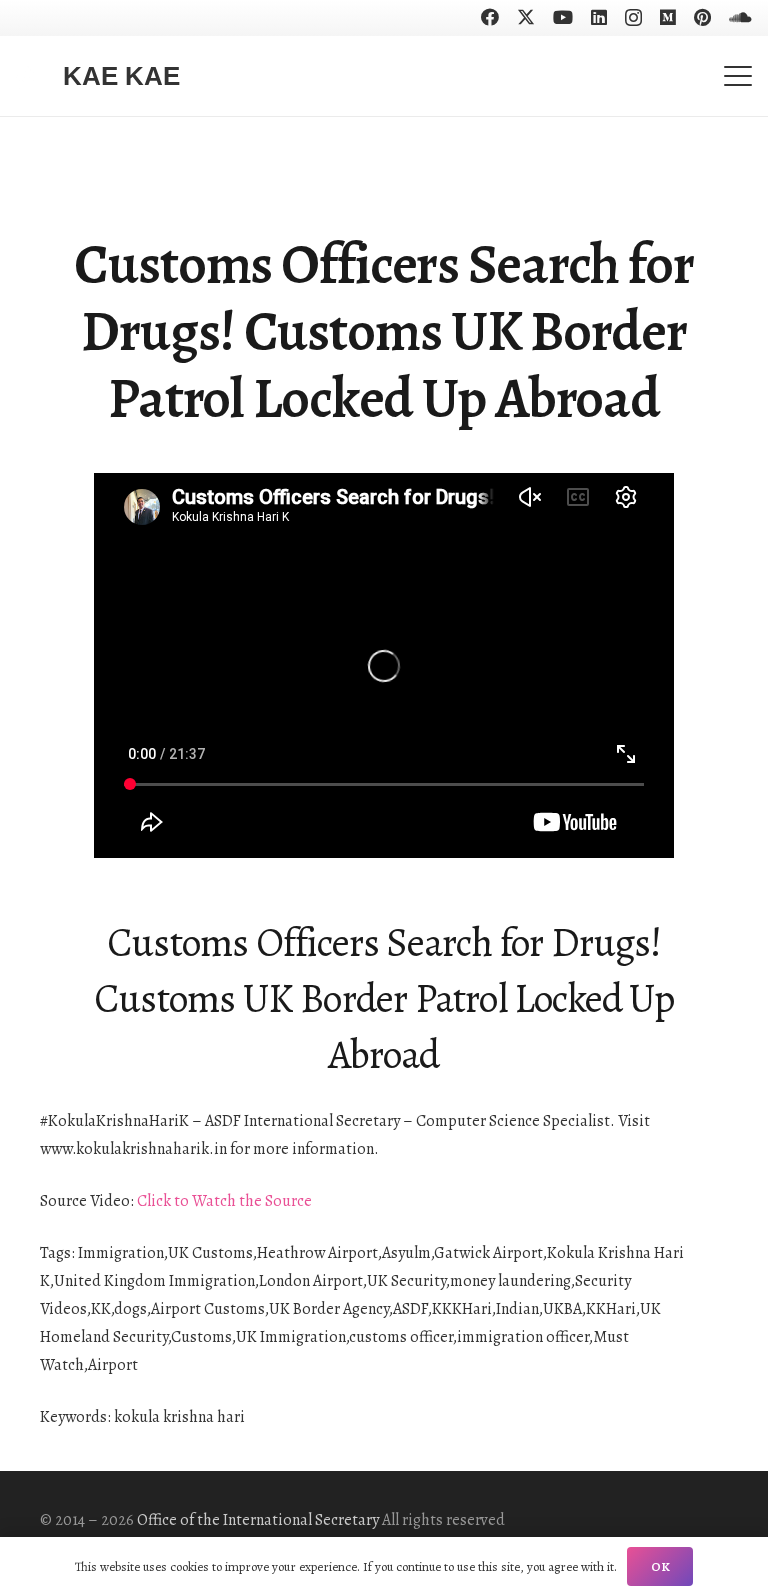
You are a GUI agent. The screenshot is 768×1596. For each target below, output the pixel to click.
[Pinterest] (702, 17)
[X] (526, 17)
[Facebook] (490, 17)
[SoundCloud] (740, 17)
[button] (738, 76)
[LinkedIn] (599, 17)
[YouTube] (563, 17)
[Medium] (668, 17)
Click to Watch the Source (224, 1201)
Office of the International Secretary (258, 1520)
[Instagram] (633, 18)
